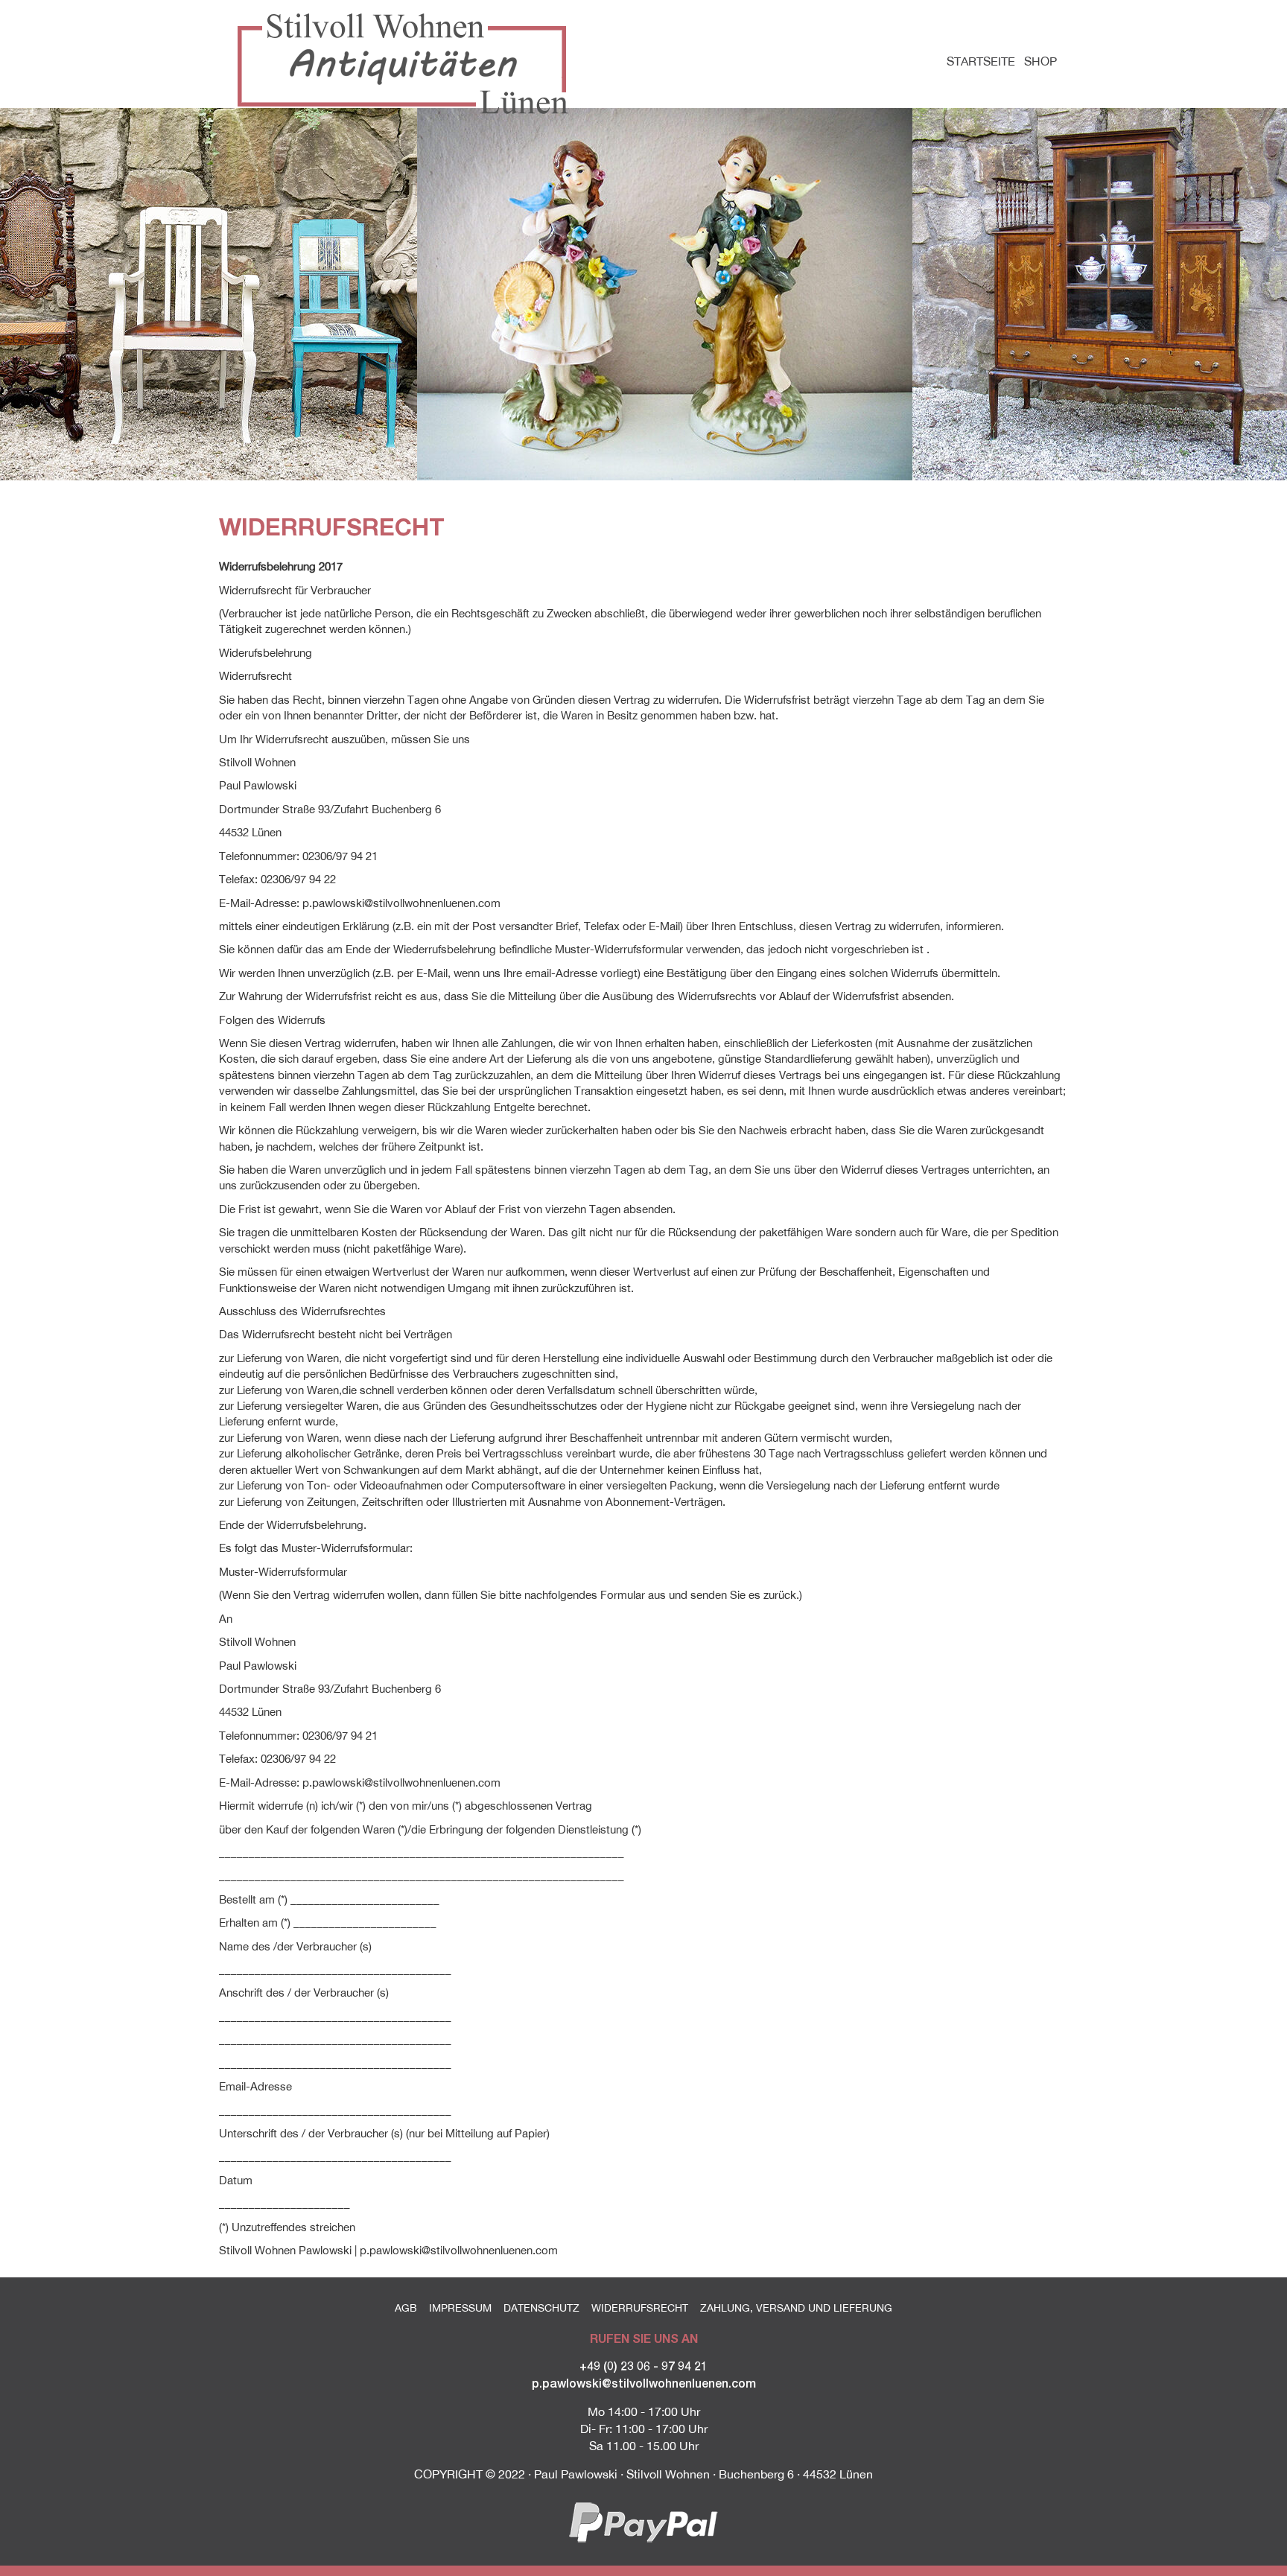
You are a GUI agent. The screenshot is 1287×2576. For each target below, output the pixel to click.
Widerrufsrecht (640, 2308)
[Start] (408, 64)
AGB (406, 2308)
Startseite (981, 61)
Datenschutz (541, 2308)
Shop (1040, 61)
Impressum (460, 2308)
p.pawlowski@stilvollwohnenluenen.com (644, 2383)
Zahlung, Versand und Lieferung (796, 2308)
